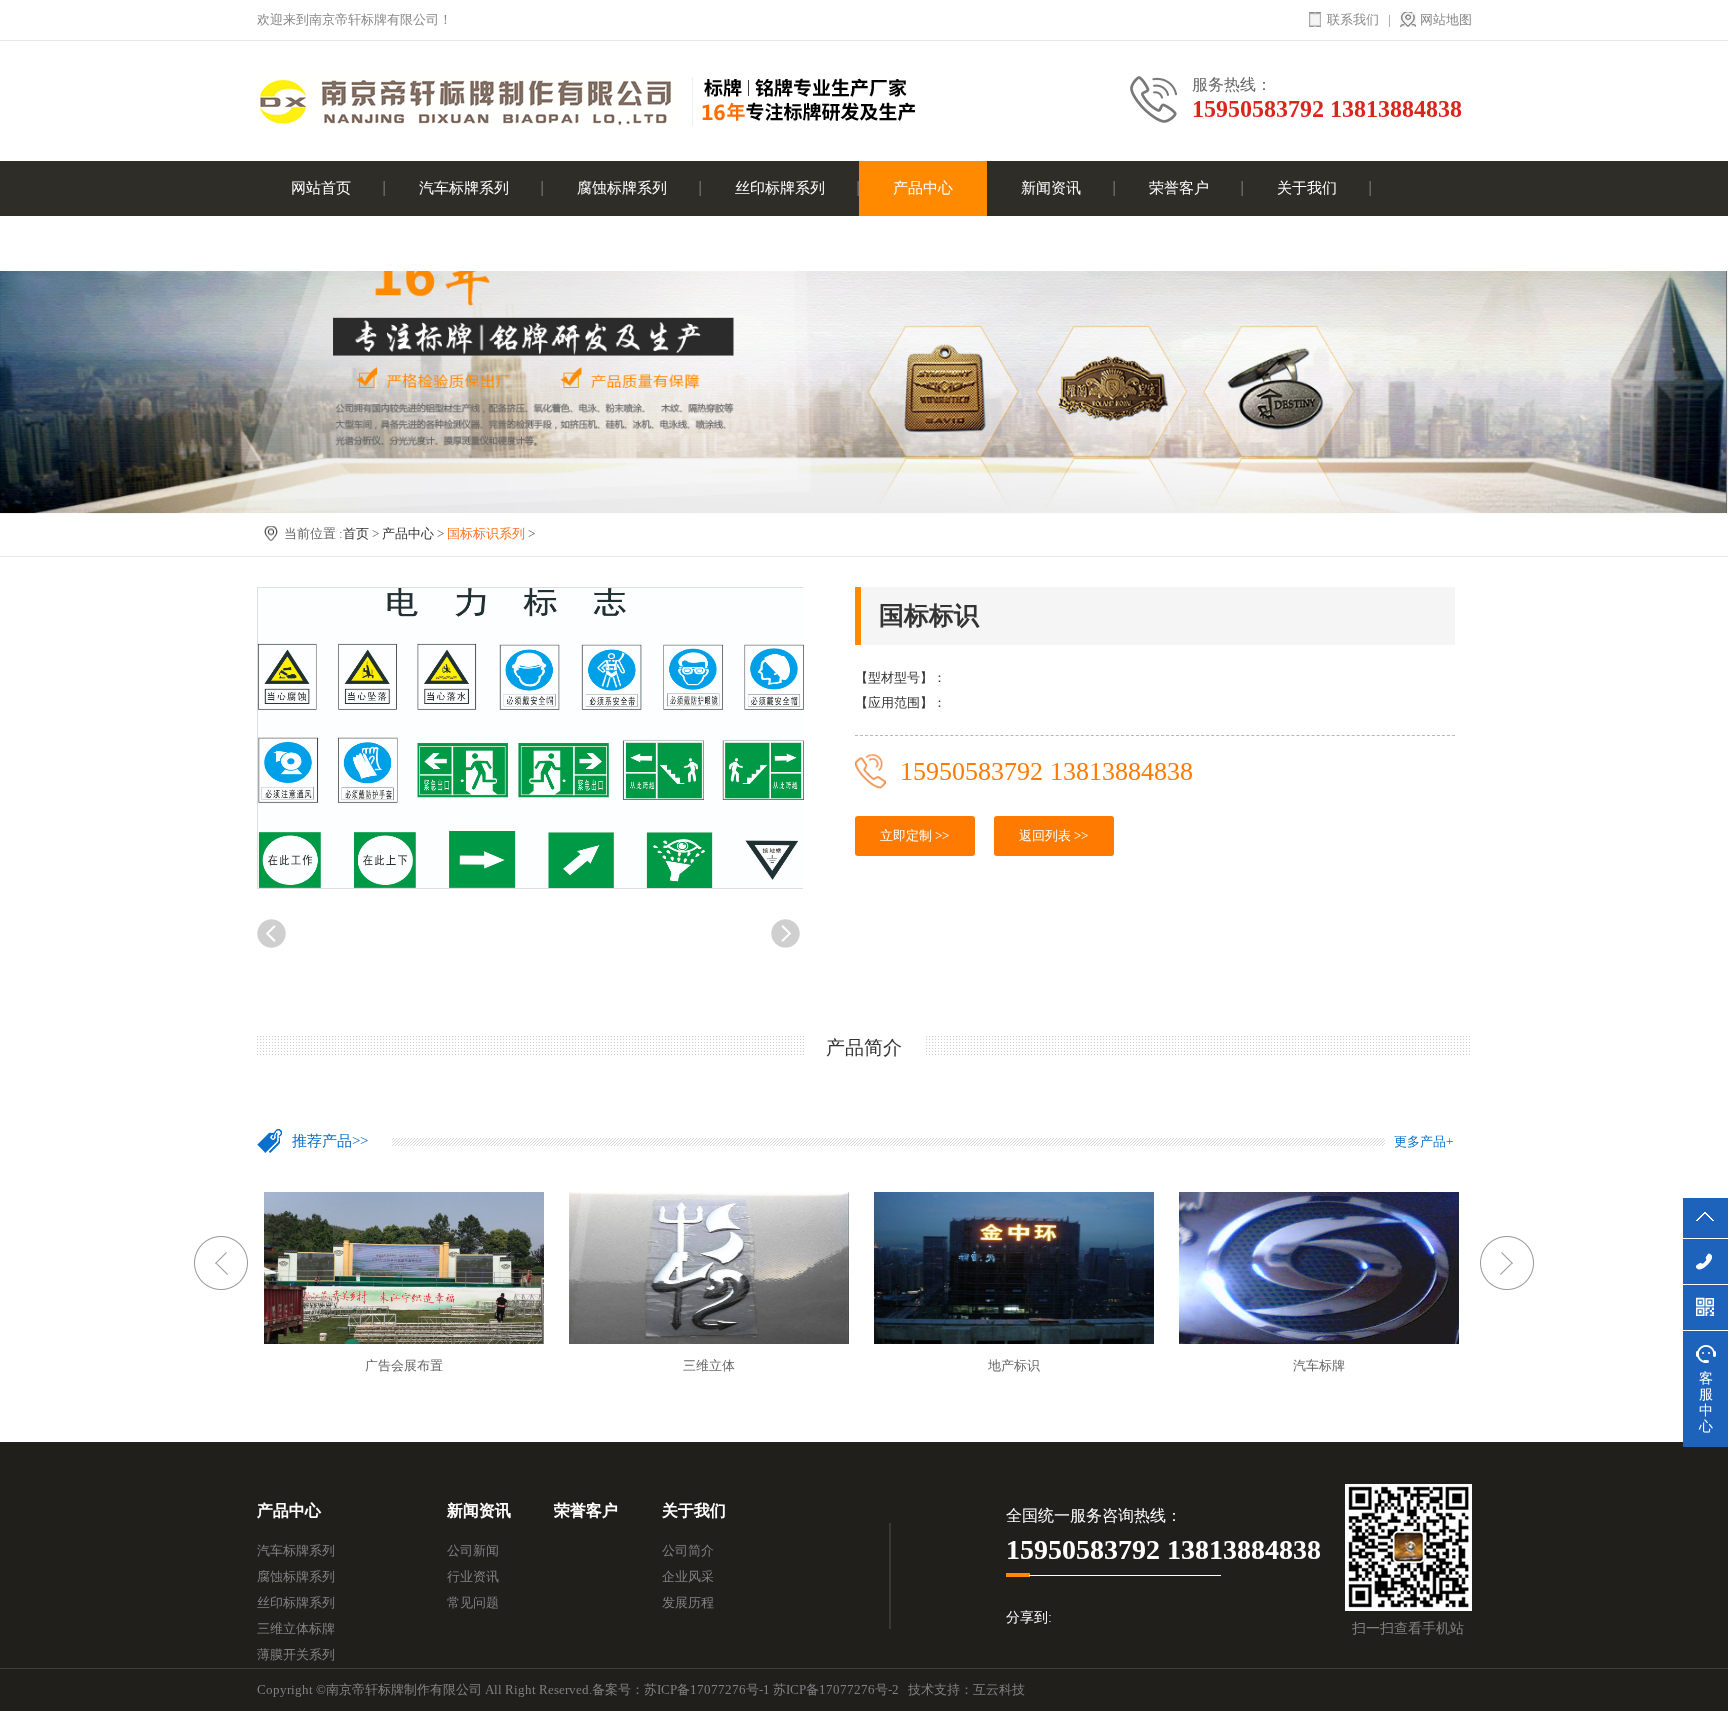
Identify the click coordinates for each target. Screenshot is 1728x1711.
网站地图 (1446, 19)
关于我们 (1307, 188)
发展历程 (688, 1602)
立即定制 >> (914, 835)
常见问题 (473, 1602)
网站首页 (321, 188)
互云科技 (999, 1689)
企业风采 (688, 1576)
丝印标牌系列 (780, 188)
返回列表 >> (1053, 835)
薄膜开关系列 (296, 1654)
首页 (356, 533)
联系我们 (1353, 19)
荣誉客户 (1179, 188)
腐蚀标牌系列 (622, 188)
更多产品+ (1423, 1141)
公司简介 (688, 1550)
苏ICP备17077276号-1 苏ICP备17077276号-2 (771, 1689)
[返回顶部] (1705, 1218)
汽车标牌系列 (464, 188)
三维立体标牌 (296, 1628)
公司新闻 (473, 1550)
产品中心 (923, 188)
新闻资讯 (1051, 188)
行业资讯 (473, 1576)
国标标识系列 (486, 533)
